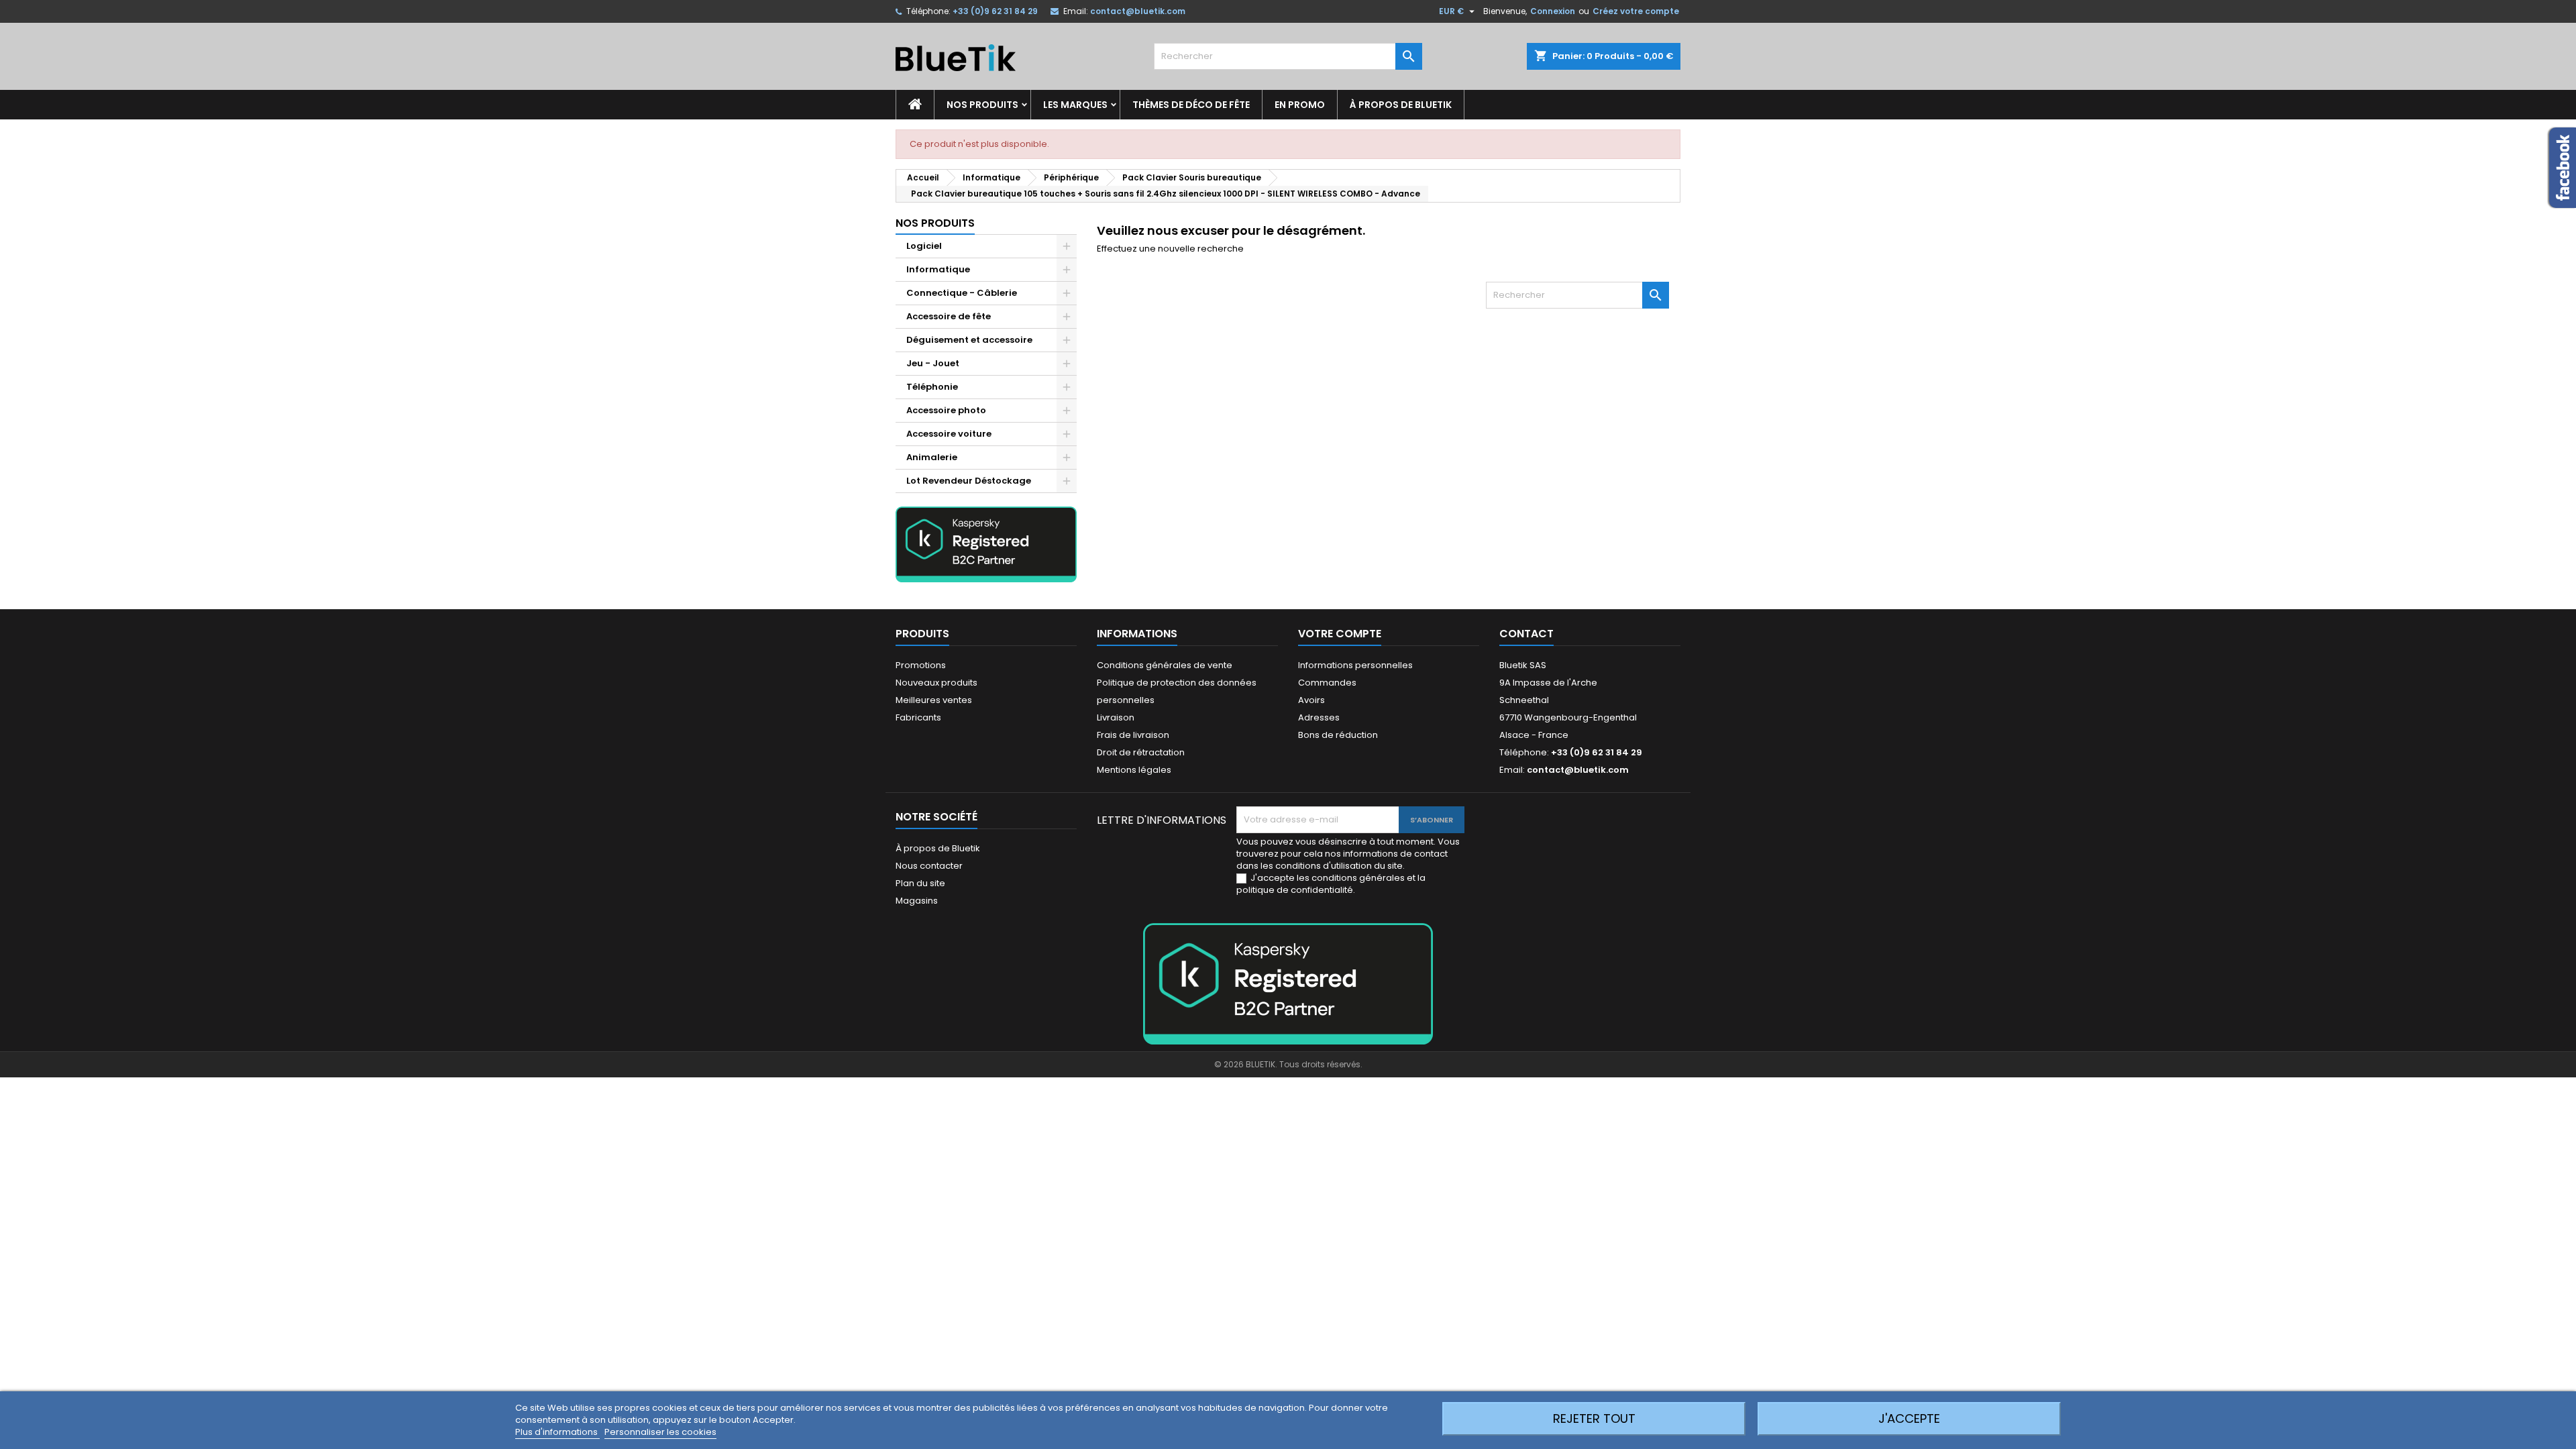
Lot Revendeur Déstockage (969, 481)
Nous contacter (929, 866)
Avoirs (1311, 700)
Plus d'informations (557, 1432)
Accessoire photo (946, 410)
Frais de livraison (1133, 735)
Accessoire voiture (949, 434)
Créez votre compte (1636, 11)
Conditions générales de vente (1165, 665)
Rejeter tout (1594, 1418)
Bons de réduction (1338, 735)
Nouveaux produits (936, 683)
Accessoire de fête (949, 316)
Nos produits (982, 105)
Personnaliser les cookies (660, 1432)
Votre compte (1340, 634)
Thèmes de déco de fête (1191, 105)
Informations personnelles (1355, 665)
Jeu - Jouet (933, 363)
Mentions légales (1134, 770)
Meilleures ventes (934, 700)
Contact (1526, 634)
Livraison (1116, 717)
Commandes (1327, 683)
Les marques (1075, 105)
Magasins (917, 901)
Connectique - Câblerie (962, 293)
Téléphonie (932, 387)
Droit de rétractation (1141, 752)
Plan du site (920, 883)
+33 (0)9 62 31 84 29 (995, 11)
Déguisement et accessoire (969, 340)
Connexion (1553, 11)
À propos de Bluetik (1401, 105)
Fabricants (918, 717)
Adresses (1319, 717)
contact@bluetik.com (1138, 11)
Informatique (938, 269)
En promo (1300, 105)
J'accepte (1909, 1418)
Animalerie (932, 457)
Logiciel (924, 246)
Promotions (921, 665)
